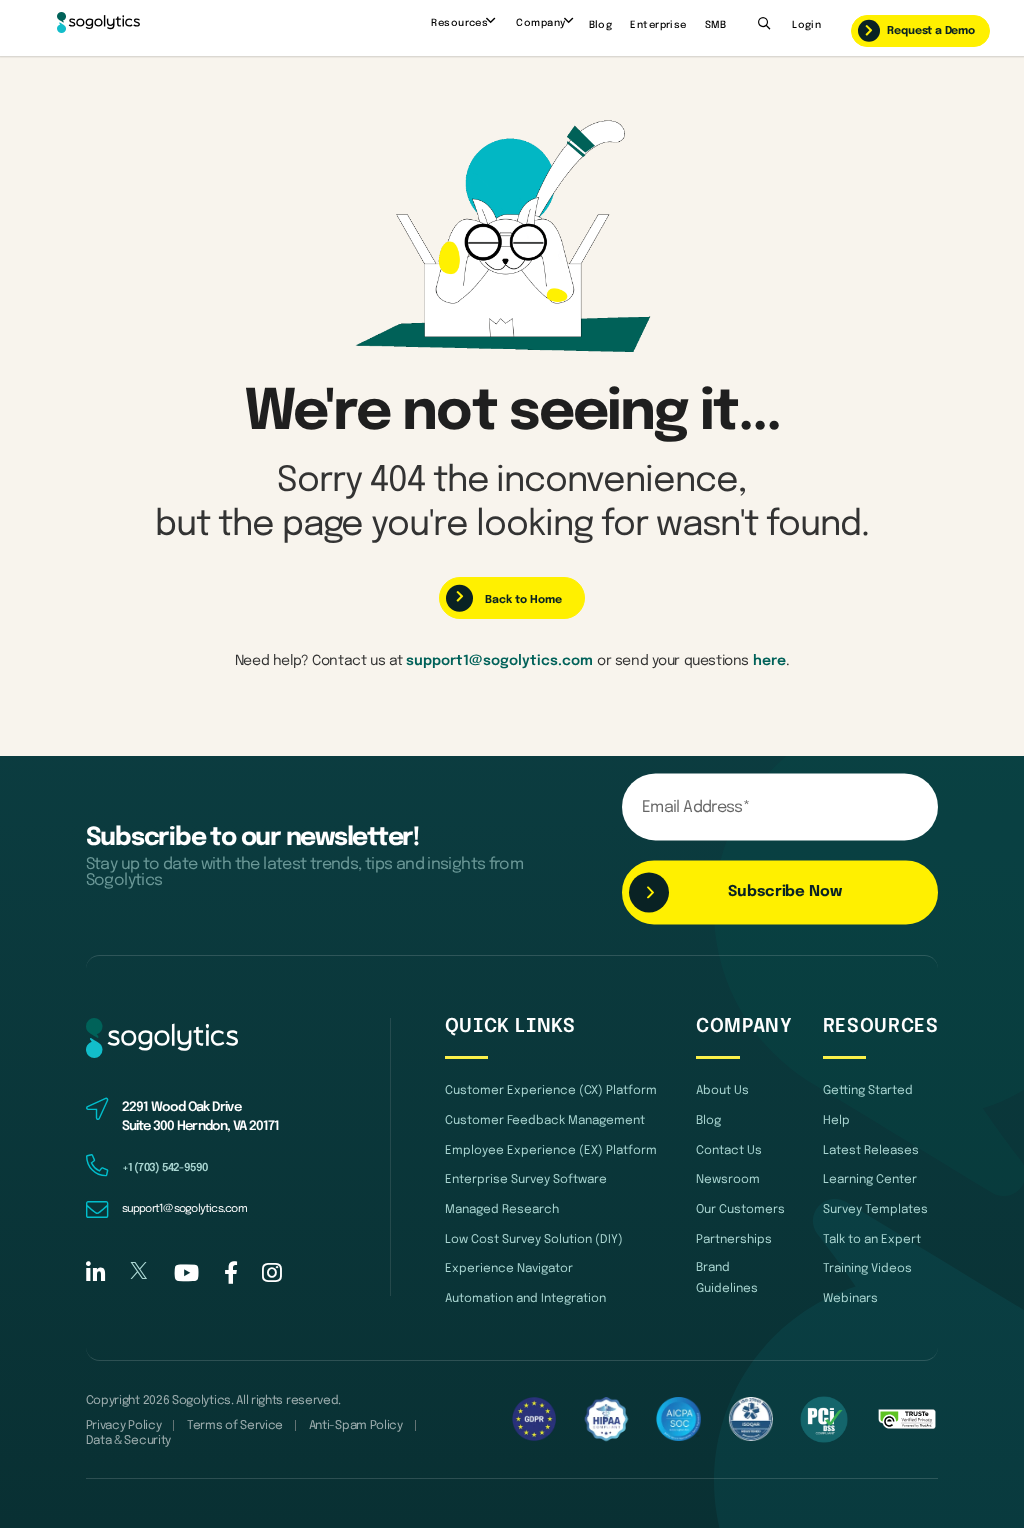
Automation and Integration (525, 1299)
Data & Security (128, 1440)
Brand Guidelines (727, 1278)
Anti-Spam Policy (356, 1425)
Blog (601, 25)
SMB (715, 25)
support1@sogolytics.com (499, 661)
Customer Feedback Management (545, 1121)
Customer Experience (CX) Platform (551, 1091)
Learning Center (870, 1180)
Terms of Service (235, 1425)
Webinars (850, 1299)
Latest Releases (871, 1151)
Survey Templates (875, 1210)
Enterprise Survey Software (526, 1180)
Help (836, 1121)
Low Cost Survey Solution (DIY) (534, 1240)
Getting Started (868, 1091)
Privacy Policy (124, 1425)
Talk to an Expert (872, 1240)
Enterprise (658, 25)
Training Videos (867, 1269)
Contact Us (729, 1151)
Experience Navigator (509, 1269)
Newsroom (728, 1180)
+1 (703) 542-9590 (165, 1168)
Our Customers (740, 1210)
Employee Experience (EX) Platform (551, 1151)
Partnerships (734, 1240)
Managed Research (502, 1210)
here (769, 661)
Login (806, 25)
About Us (722, 1091)
